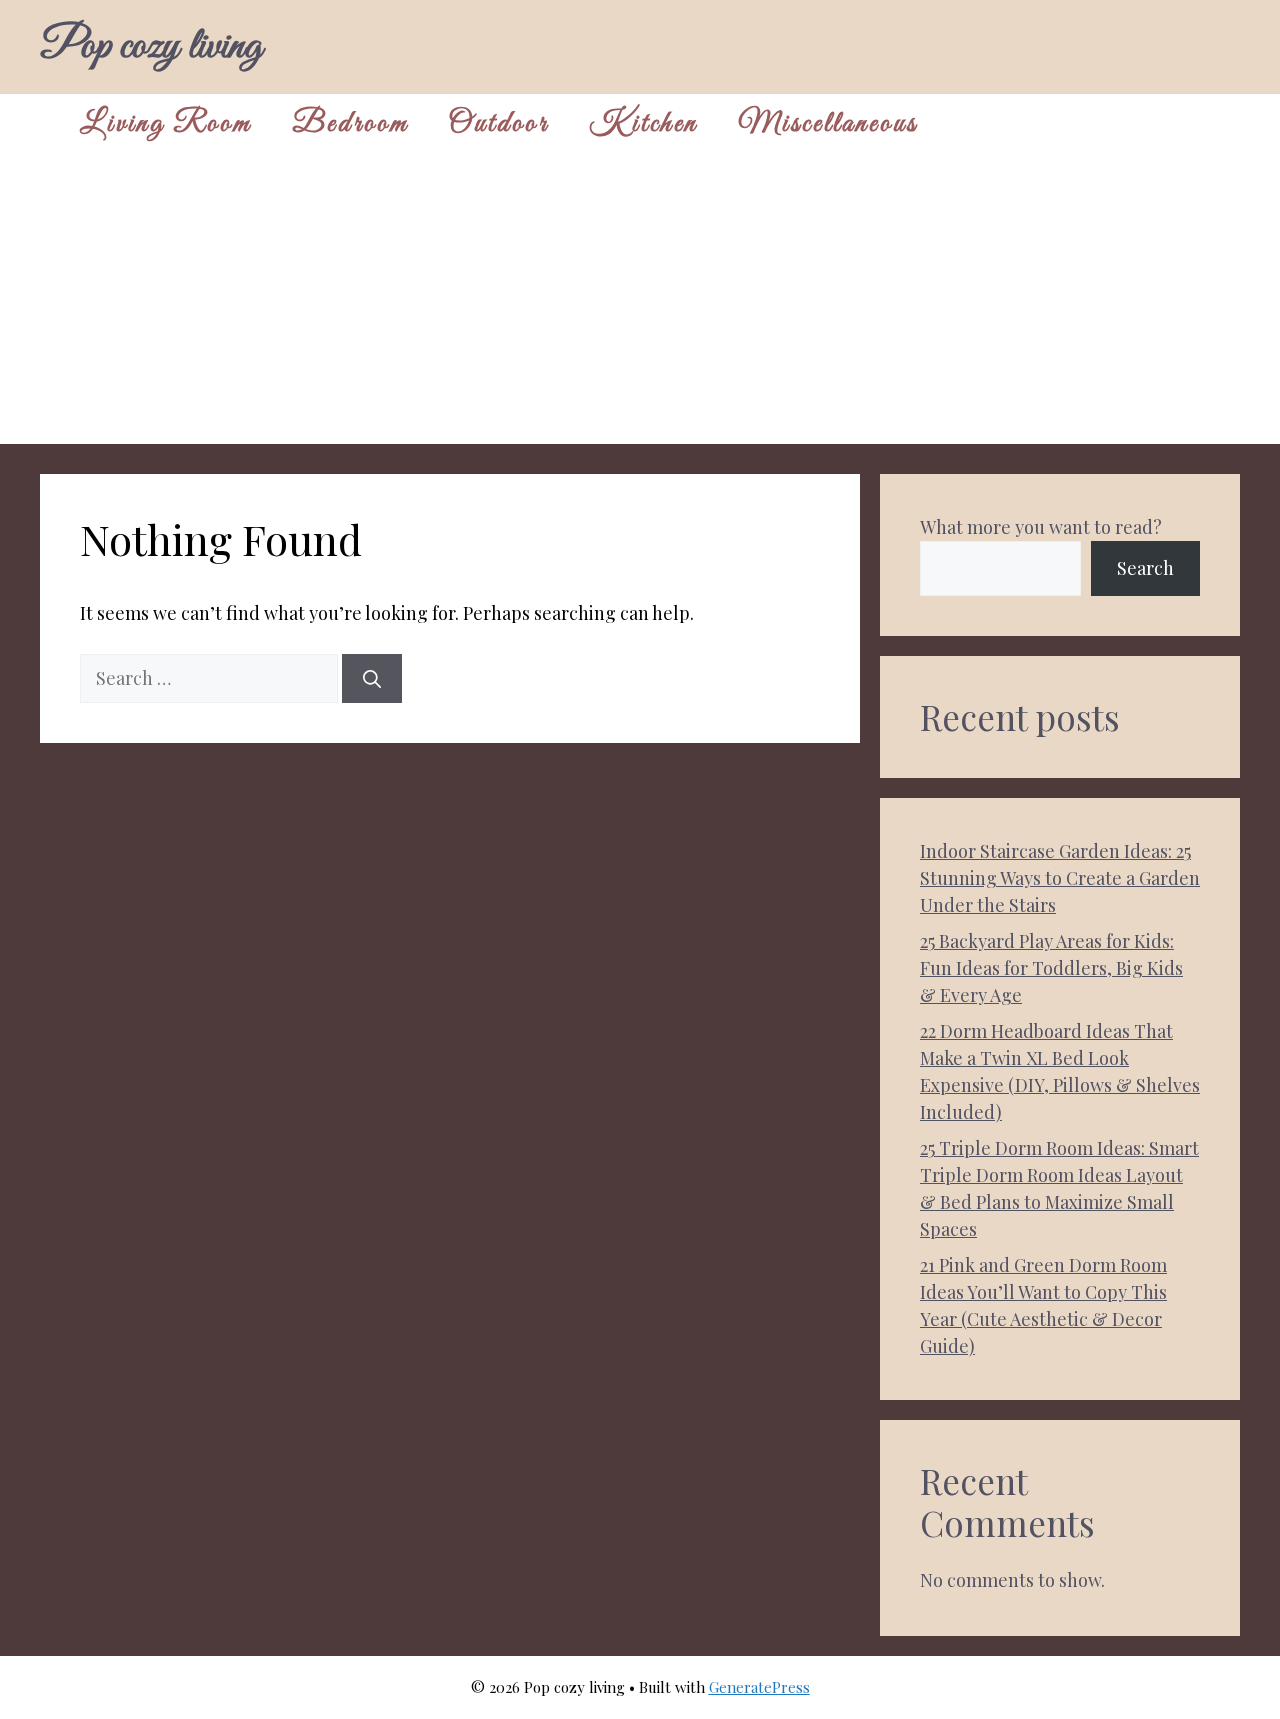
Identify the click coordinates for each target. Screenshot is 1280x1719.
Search (1145, 568)
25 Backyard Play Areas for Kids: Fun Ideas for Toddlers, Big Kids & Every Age (1051, 968)
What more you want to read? (1041, 527)
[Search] (372, 678)
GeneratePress (759, 1687)
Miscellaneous (828, 124)
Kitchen (643, 124)
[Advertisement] (640, 304)
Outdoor (499, 124)
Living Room (166, 124)
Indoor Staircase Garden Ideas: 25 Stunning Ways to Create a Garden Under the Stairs (1060, 878)
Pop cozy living (151, 47)
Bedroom (350, 124)
